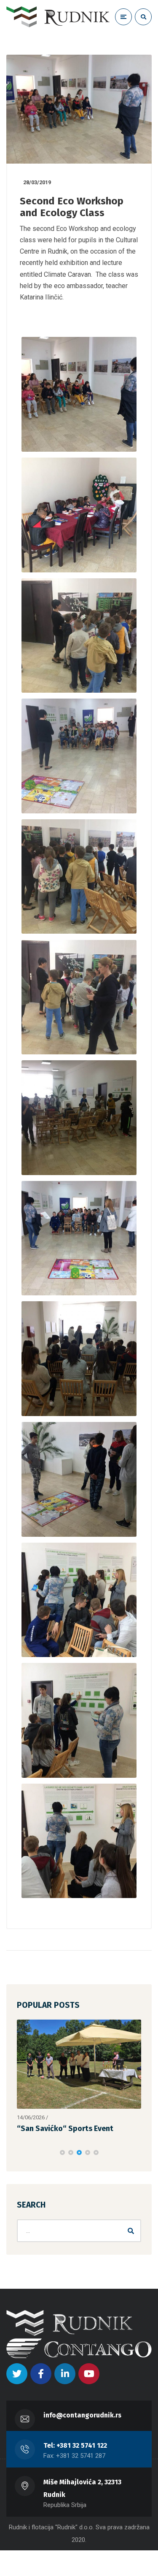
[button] (62, 2152)
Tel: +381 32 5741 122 (75, 2445)
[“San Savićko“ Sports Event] (79, 2064)
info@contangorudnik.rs (82, 2415)
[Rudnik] (58, 17)
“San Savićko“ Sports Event (65, 2129)
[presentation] (21, 2152)
